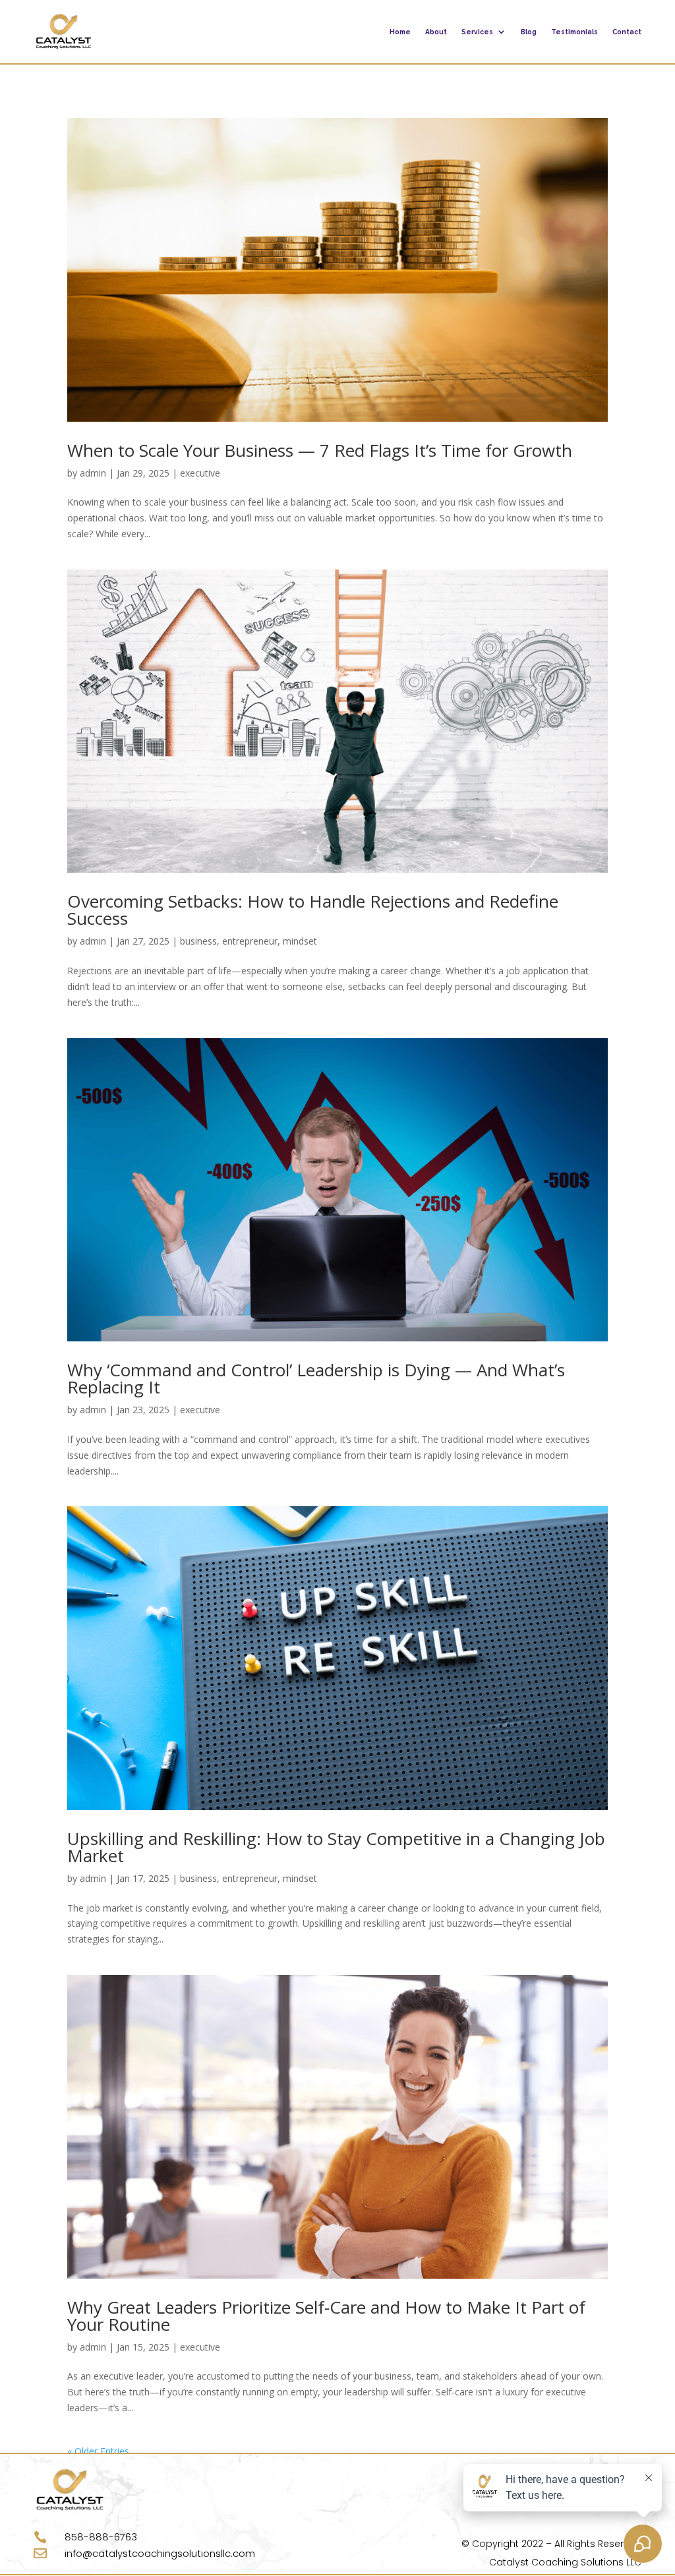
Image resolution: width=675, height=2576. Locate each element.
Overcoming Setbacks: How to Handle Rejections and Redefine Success (313, 910)
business (198, 941)
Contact (627, 32)
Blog (529, 32)
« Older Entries (98, 2451)
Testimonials (574, 32)
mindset (300, 941)
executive (200, 473)
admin (93, 473)
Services (477, 32)
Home (400, 32)
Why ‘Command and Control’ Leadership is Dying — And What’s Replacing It (316, 1378)
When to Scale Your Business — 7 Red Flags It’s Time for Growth (320, 450)
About (436, 32)
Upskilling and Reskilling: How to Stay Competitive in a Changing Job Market (336, 1847)
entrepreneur (250, 941)
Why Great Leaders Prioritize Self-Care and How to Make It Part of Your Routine (326, 2316)
